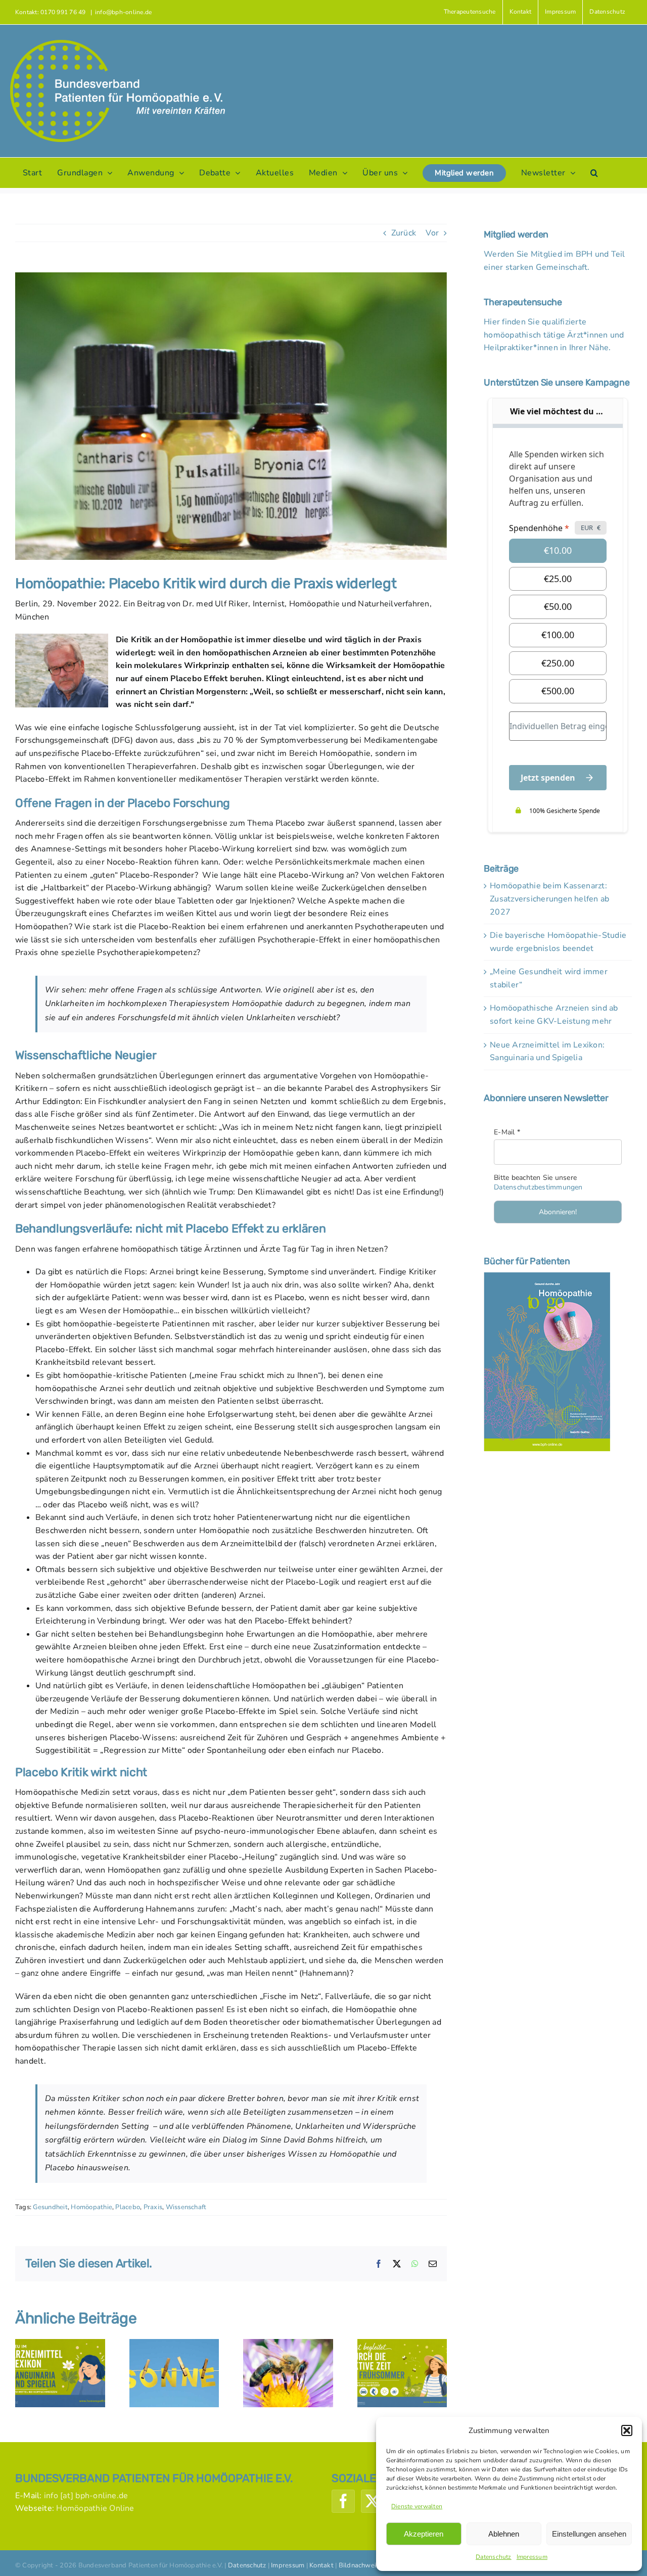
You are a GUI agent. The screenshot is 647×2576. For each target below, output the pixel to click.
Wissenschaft (186, 2207)
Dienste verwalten (417, 2506)
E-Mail (507, 1132)
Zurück (404, 233)
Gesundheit (50, 2207)
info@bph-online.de (123, 12)
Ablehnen (504, 2534)
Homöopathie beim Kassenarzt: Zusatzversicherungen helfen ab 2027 (549, 899)
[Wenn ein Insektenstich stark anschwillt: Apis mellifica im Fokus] (288, 2345)
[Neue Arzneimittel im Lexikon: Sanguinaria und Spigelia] (60, 2345)
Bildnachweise (361, 2565)
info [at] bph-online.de (86, 2496)
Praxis (153, 2207)
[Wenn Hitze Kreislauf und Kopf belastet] (174, 2345)
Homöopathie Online (95, 2508)
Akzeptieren (424, 2534)
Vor (432, 233)
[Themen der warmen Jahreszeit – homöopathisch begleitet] (402, 2345)
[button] (627, 2430)
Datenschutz (494, 2557)
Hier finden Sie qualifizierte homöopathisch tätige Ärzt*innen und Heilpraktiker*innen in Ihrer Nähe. (554, 335)
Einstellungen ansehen (589, 2534)
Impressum (532, 2557)
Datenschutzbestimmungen (538, 1187)
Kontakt (321, 2565)
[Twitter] (373, 2501)
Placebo (128, 2207)
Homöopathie (91, 2207)
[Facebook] (343, 2501)
